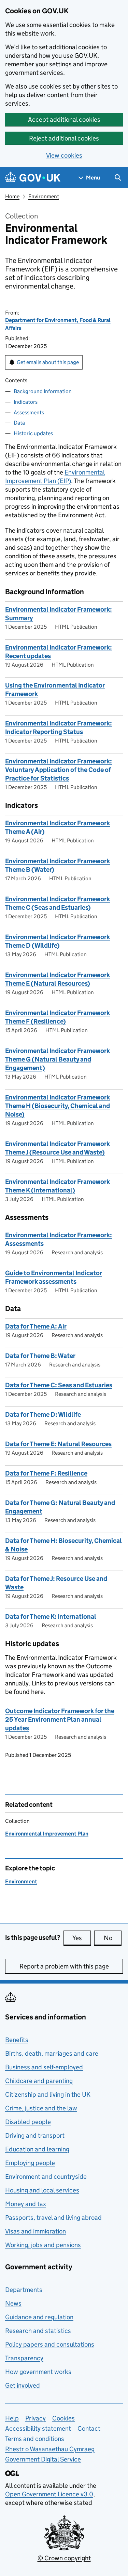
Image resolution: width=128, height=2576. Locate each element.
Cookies (63, 2418)
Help (12, 2418)
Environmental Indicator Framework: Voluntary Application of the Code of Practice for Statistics (59, 770)
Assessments (29, 412)
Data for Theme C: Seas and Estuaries (59, 1385)
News (13, 2303)
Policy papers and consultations (50, 2344)
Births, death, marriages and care (52, 2053)
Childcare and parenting (39, 2081)
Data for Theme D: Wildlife (43, 1414)
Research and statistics (38, 2331)
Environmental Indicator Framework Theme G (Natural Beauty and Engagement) (58, 1059)
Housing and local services (42, 2190)
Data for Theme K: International (51, 1617)
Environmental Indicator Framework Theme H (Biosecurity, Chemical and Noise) (58, 1106)
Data (19, 423)
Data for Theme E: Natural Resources (58, 1444)
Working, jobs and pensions (43, 2245)
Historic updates (33, 433)
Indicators (26, 402)
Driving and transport (35, 2135)
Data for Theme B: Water (40, 1356)
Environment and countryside (46, 2177)
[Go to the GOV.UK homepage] (33, 178)
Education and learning (37, 2149)
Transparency (24, 2358)
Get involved (23, 2385)
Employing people (30, 2163)
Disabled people (28, 2122)
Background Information (43, 391)
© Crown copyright (64, 2558)
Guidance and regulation (39, 2317)
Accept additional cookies (64, 119)
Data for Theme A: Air (36, 1326)
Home (12, 196)
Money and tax (26, 2204)
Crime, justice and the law (41, 2108)
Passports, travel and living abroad (53, 2218)
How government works (38, 2372)
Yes (82, 1938)
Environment (44, 196)
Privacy (35, 2418)
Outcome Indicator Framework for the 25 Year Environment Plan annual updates (60, 1719)
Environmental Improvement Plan (47, 1834)
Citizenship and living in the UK (48, 2094)
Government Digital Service (43, 2459)
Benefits (17, 2040)
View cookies (64, 155)
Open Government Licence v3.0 (49, 2494)
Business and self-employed (44, 2067)
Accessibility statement (38, 2428)
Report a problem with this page (64, 1966)
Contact (89, 2428)
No (113, 1938)
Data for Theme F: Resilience (46, 1473)
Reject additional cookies (64, 138)
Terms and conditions (35, 2439)
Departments (24, 2290)
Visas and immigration (35, 2231)
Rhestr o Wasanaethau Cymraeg (50, 2449)
